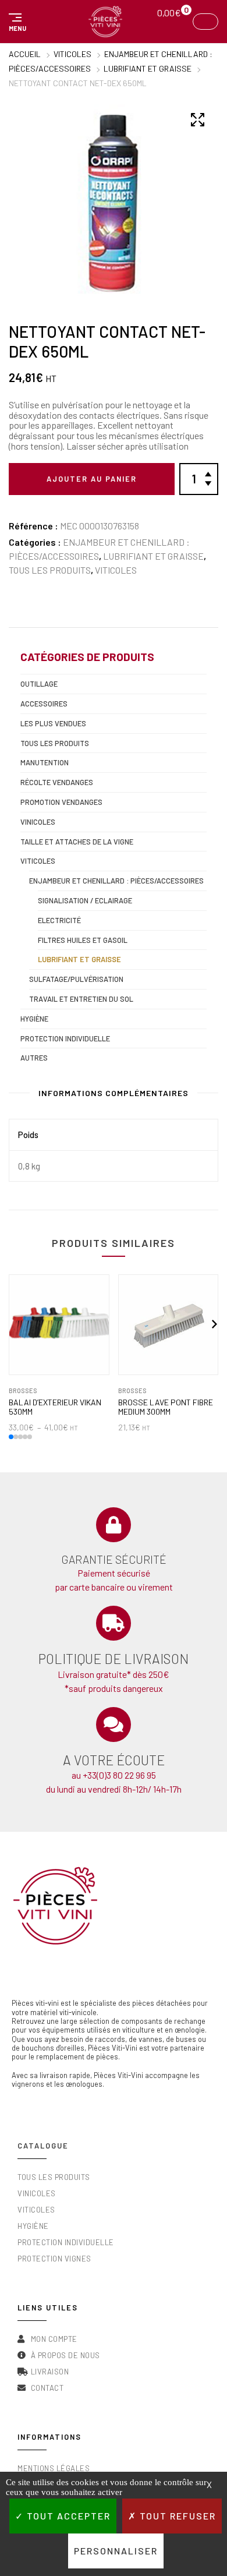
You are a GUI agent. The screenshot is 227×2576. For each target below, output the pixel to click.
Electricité (59, 920)
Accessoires (44, 704)
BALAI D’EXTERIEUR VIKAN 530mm (55, 1407)
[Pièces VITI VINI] (105, 22)
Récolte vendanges (57, 782)
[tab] (114, 1096)
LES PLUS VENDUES (53, 723)
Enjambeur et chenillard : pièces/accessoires (116, 881)
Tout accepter (67, 2516)
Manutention (45, 762)
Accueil (25, 54)
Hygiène (34, 1019)
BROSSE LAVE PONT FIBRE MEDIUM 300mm (166, 1407)
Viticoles (72, 54)
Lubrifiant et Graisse (148, 68)
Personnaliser (116, 2551)
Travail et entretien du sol (81, 999)
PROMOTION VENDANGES (61, 802)
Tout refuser (176, 2516)
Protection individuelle (65, 1038)
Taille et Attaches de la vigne (77, 842)
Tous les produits (50, 570)
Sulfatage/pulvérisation (76, 979)
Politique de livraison (114, 1659)
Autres (34, 1058)
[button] (16, 22)
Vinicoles (38, 822)
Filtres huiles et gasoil (83, 940)
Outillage (39, 684)
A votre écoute (114, 1760)
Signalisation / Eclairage (85, 900)
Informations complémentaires (114, 1093)
